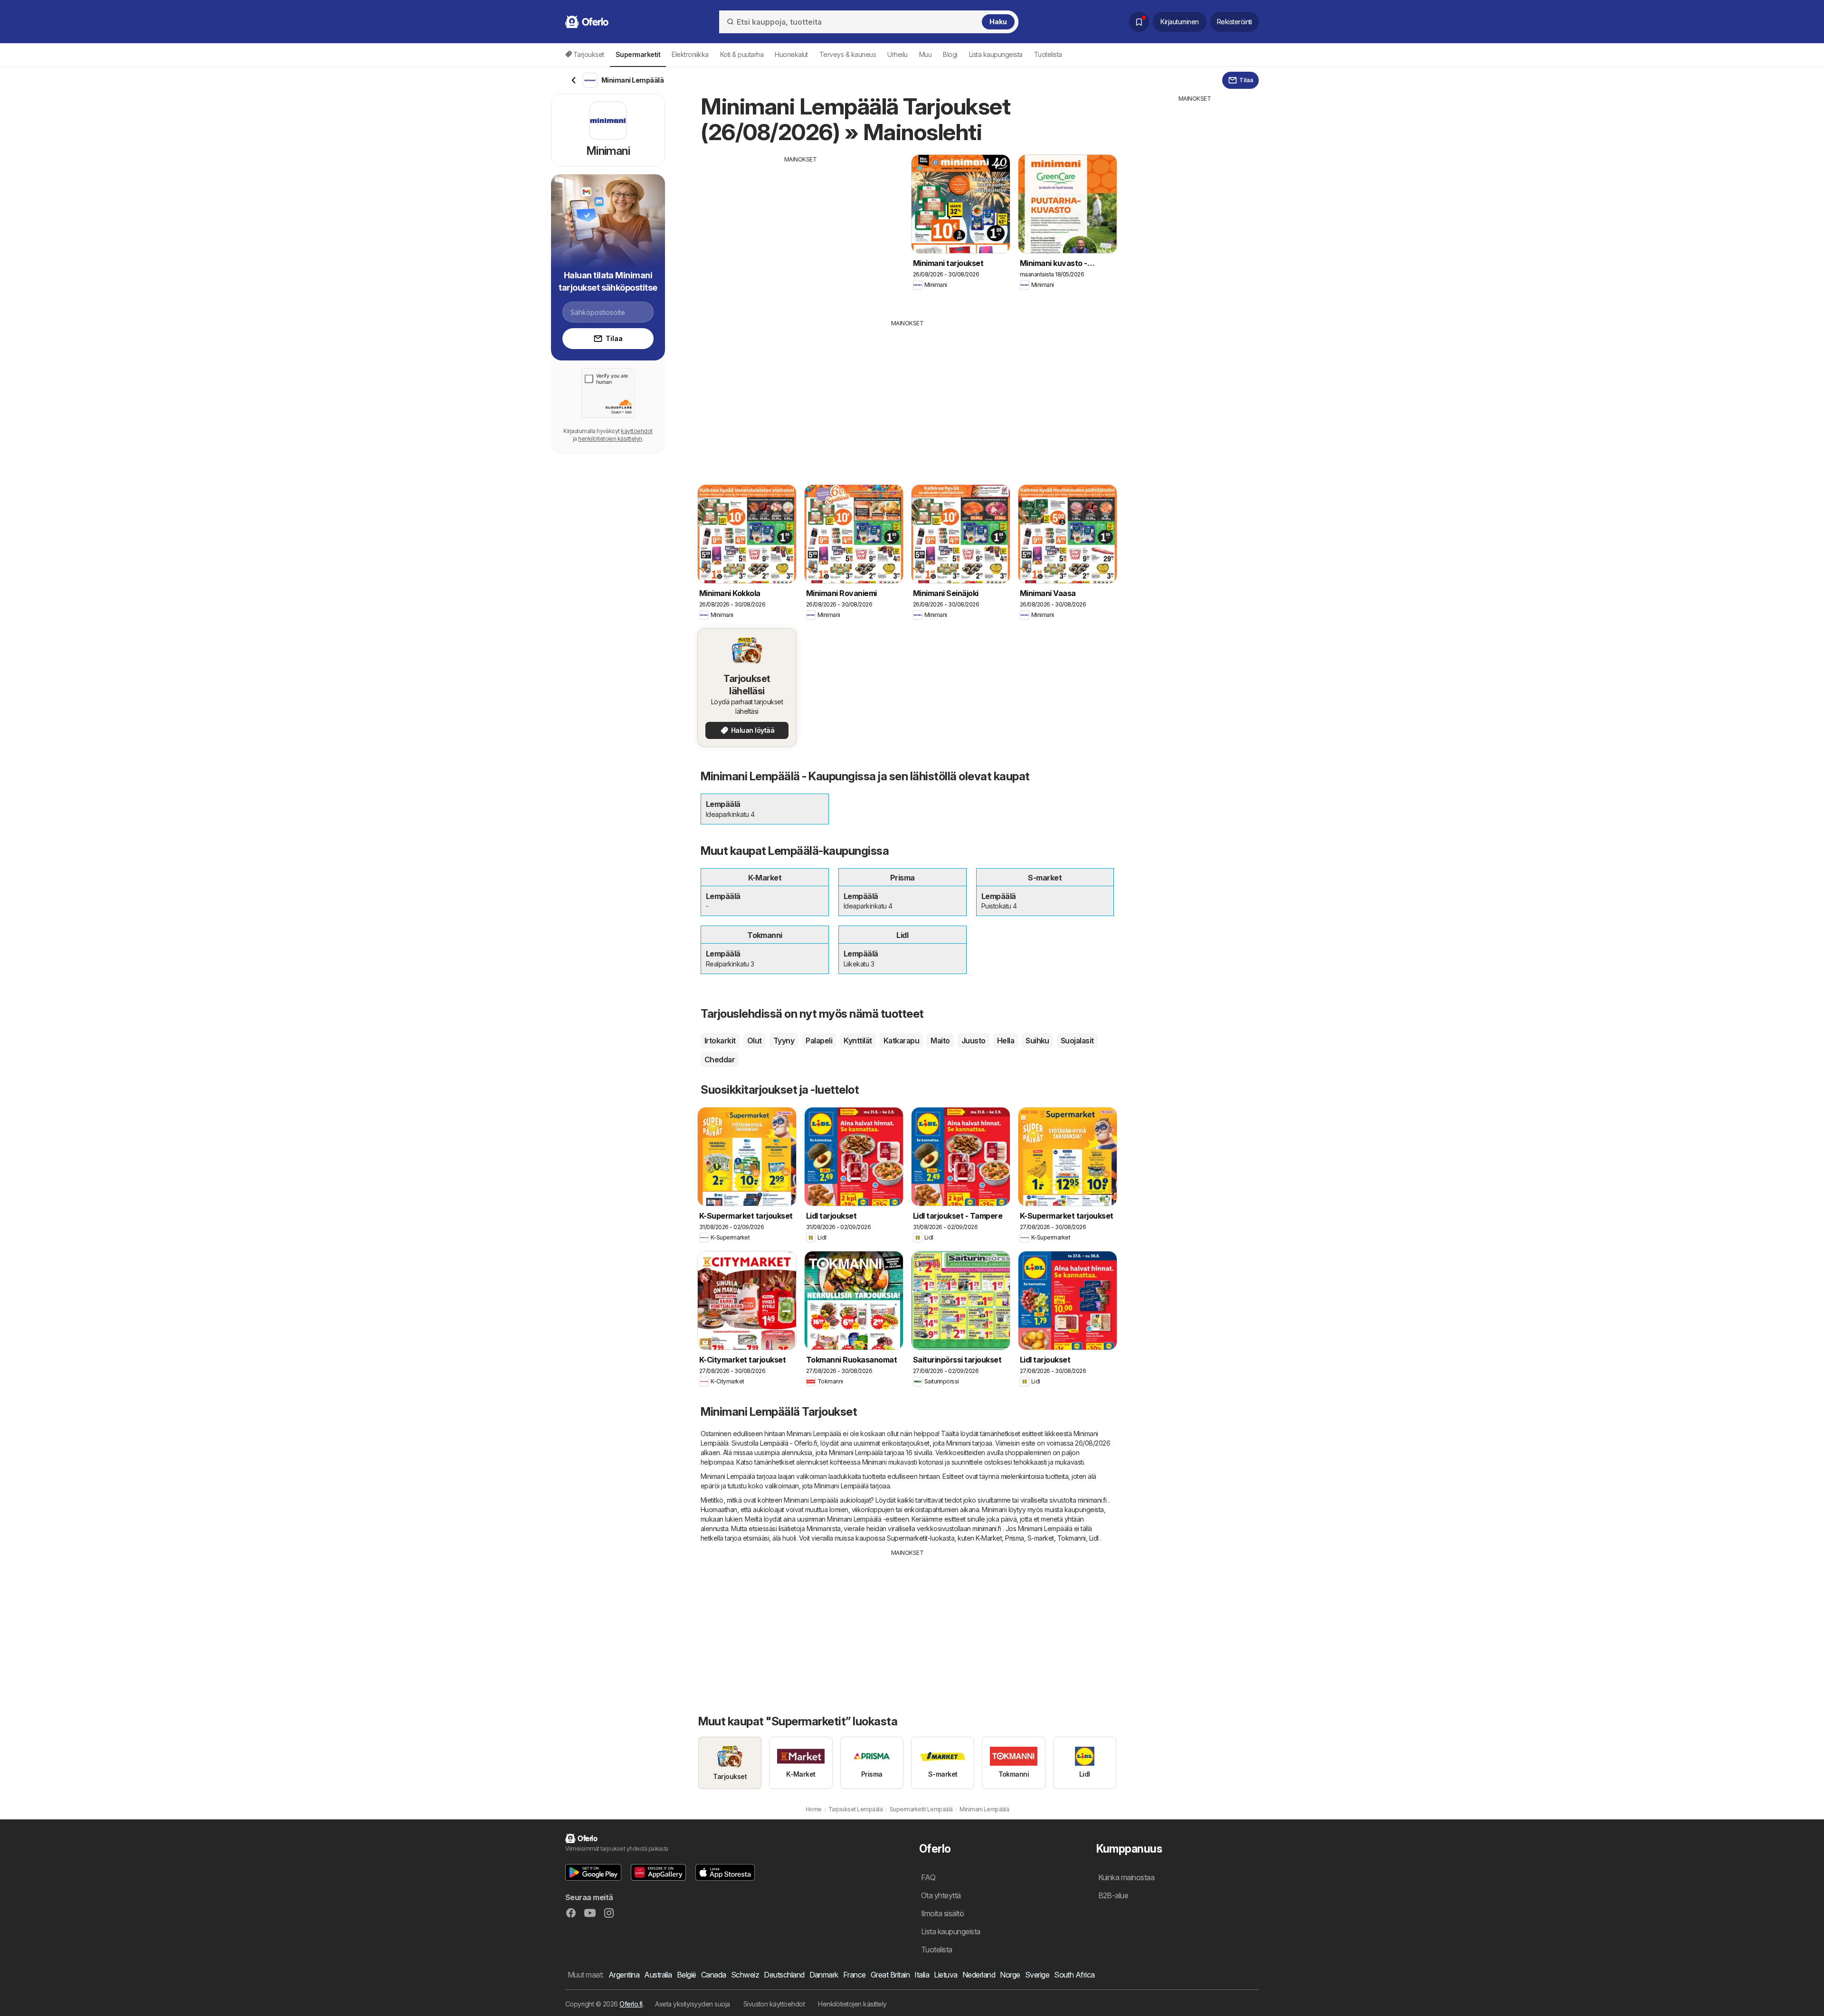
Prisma (1015, 1538)
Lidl (1094, 1538)
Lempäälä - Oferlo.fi (788, 1443)
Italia (922, 1975)
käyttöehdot (636, 431)
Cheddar (720, 1060)
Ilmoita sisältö (942, 1913)
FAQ (928, 1877)
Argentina (624, 1975)
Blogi (950, 54)
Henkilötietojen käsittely (852, 2004)
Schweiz (745, 1975)
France (855, 1975)
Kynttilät (858, 1041)
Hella (1006, 1041)
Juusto (974, 1041)
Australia (658, 1975)
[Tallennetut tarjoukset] (1139, 22)
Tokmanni (1072, 1538)
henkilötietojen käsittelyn (610, 439)
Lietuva (945, 1975)
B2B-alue (1113, 1895)
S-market (1041, 1538)
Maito (940, 1041)
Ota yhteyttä (941, 1895)
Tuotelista (1048, 54)
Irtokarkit (720, 1041)
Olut (755, 1041)
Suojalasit (1077, 1041)
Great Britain (890, 1975)
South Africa (1074, 1975)
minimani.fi (1092, 1500)
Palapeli (819, 1041)
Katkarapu (901, 1041)
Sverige (1037, 1975)
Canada (714, 1975)
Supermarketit (907, 1538)
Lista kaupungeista (996, 54)
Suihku (1037, 1041)
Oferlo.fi (631, 2004)
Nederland (979, 1975)
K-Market (989, 1538)
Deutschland (784, 1975)
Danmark (824, 1975)
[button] (593, 1872)
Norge (1010, 1975)
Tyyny (784, 1041)
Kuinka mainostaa (1126, 1877)
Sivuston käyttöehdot (774, 2004)
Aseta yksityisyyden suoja (692, 2004)
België (687, 1975)
